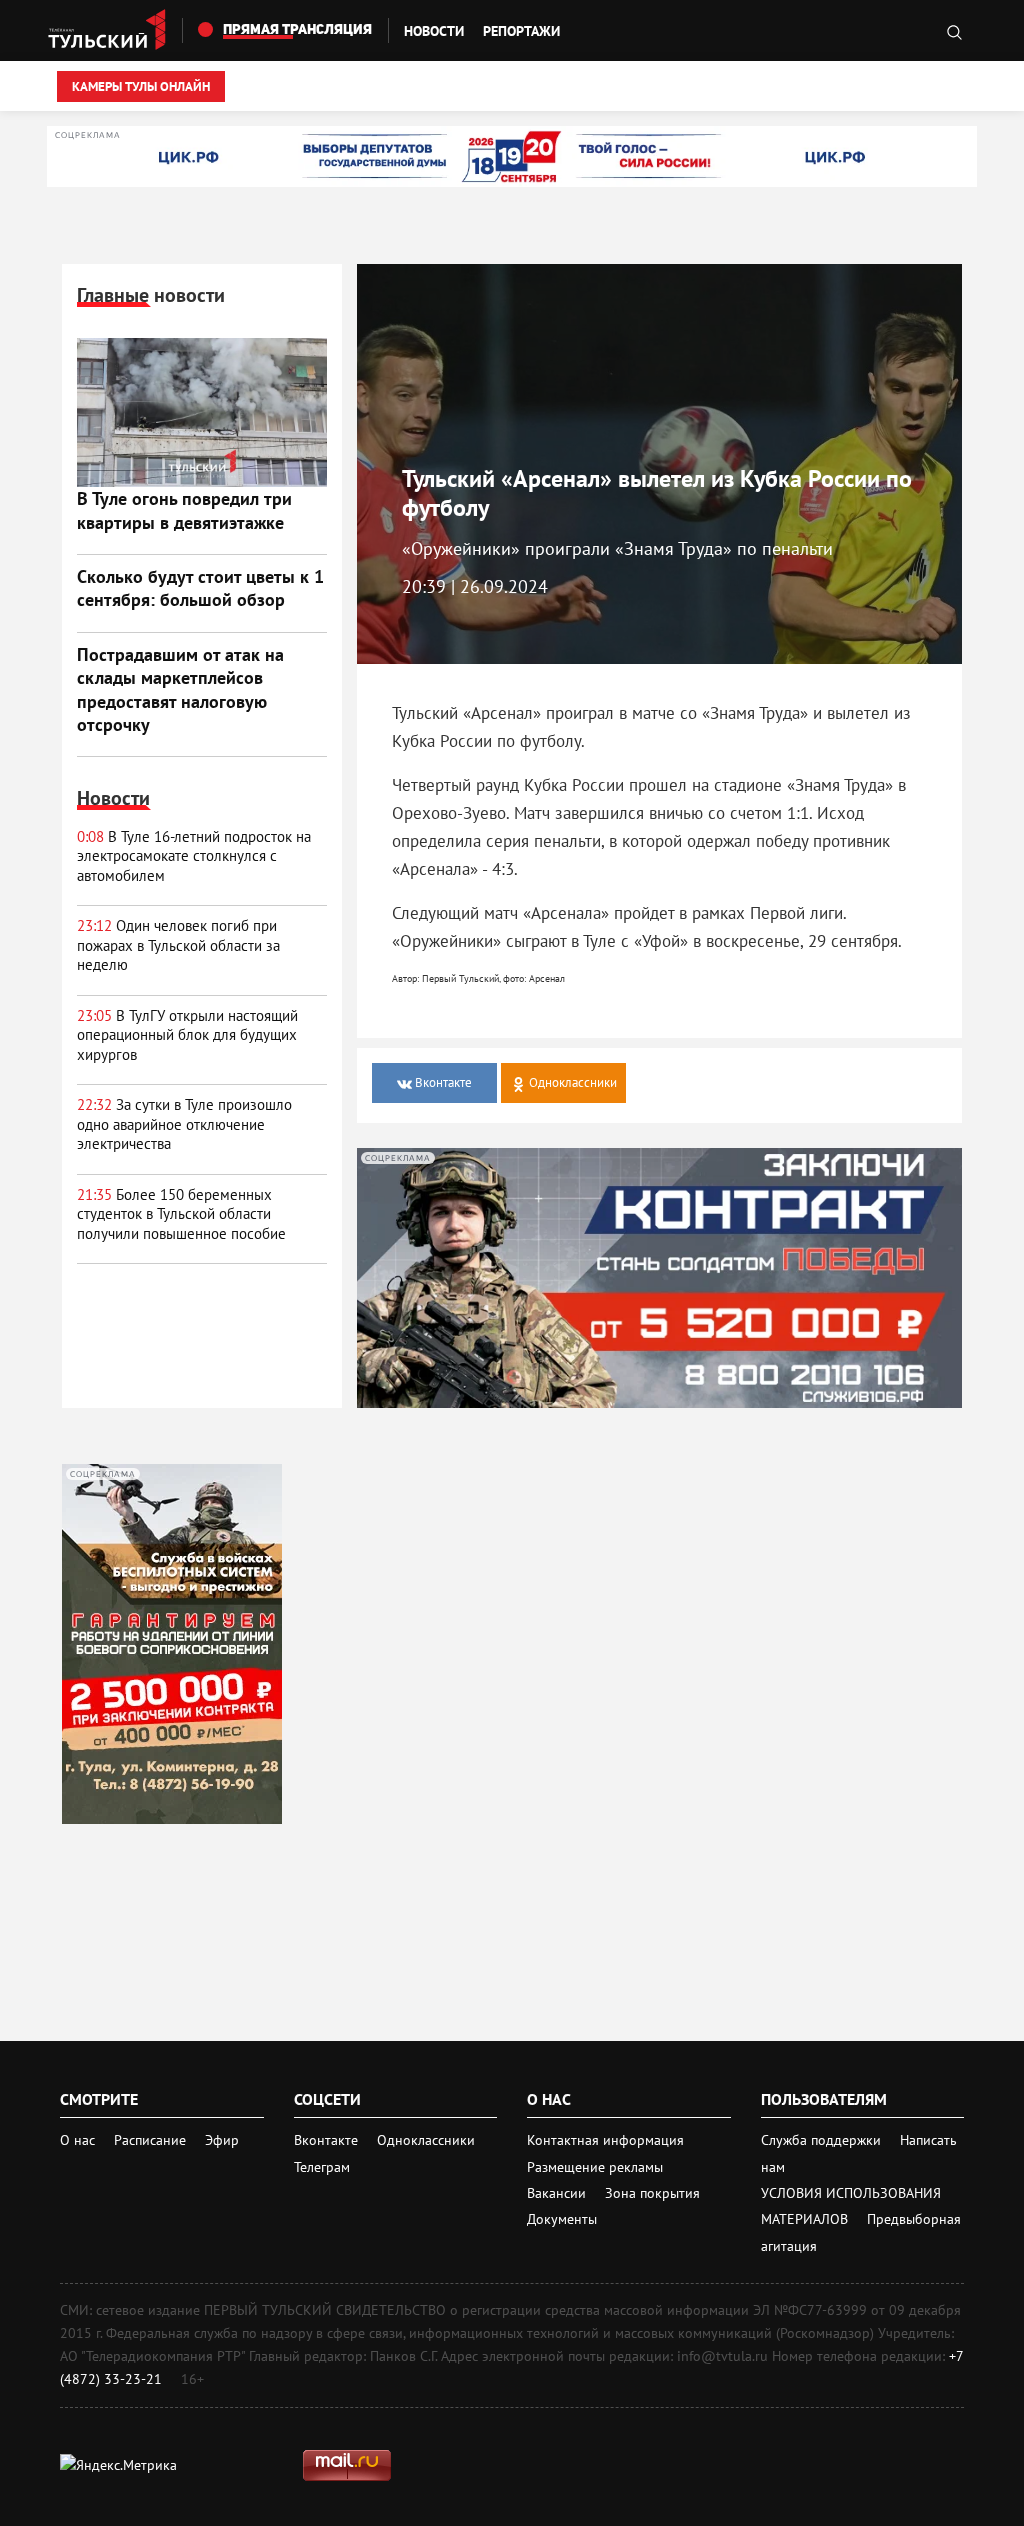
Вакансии (558, 2193)
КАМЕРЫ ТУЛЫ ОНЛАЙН (141, 86)
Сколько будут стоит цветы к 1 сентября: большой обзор (200, 588)
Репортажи (521, 31)
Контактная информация (605, 2140)
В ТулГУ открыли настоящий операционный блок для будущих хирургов (187, 1035)
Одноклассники (426, 2140)
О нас (77, 2140)
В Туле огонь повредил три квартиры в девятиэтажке (184, 510)
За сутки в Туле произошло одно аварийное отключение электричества (184, 1124)
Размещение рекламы (595, 2167)
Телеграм (322, 2167)
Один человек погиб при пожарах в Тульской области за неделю (178, 945)
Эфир (222, 2140)
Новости (434, 31)
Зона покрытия (652, 2193)
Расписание (150, 2140)
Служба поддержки (823, 2140)
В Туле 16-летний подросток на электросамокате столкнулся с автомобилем (194, 856)
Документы (562, 2219)
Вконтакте (328, 2140)
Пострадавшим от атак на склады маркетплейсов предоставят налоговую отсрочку (180, 689)
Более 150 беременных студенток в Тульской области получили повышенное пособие (181, 1214)
